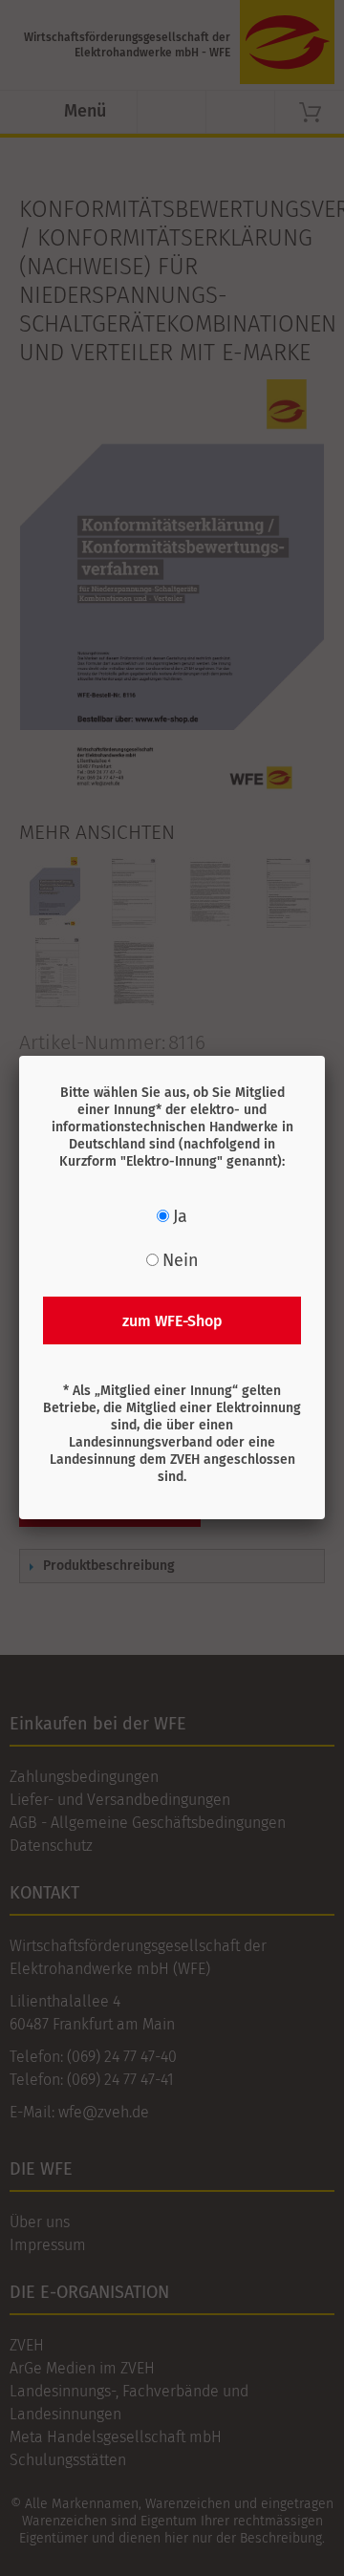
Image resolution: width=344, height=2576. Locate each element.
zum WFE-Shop (172, 1321)
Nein (181, 1260)
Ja (180, 1216)
